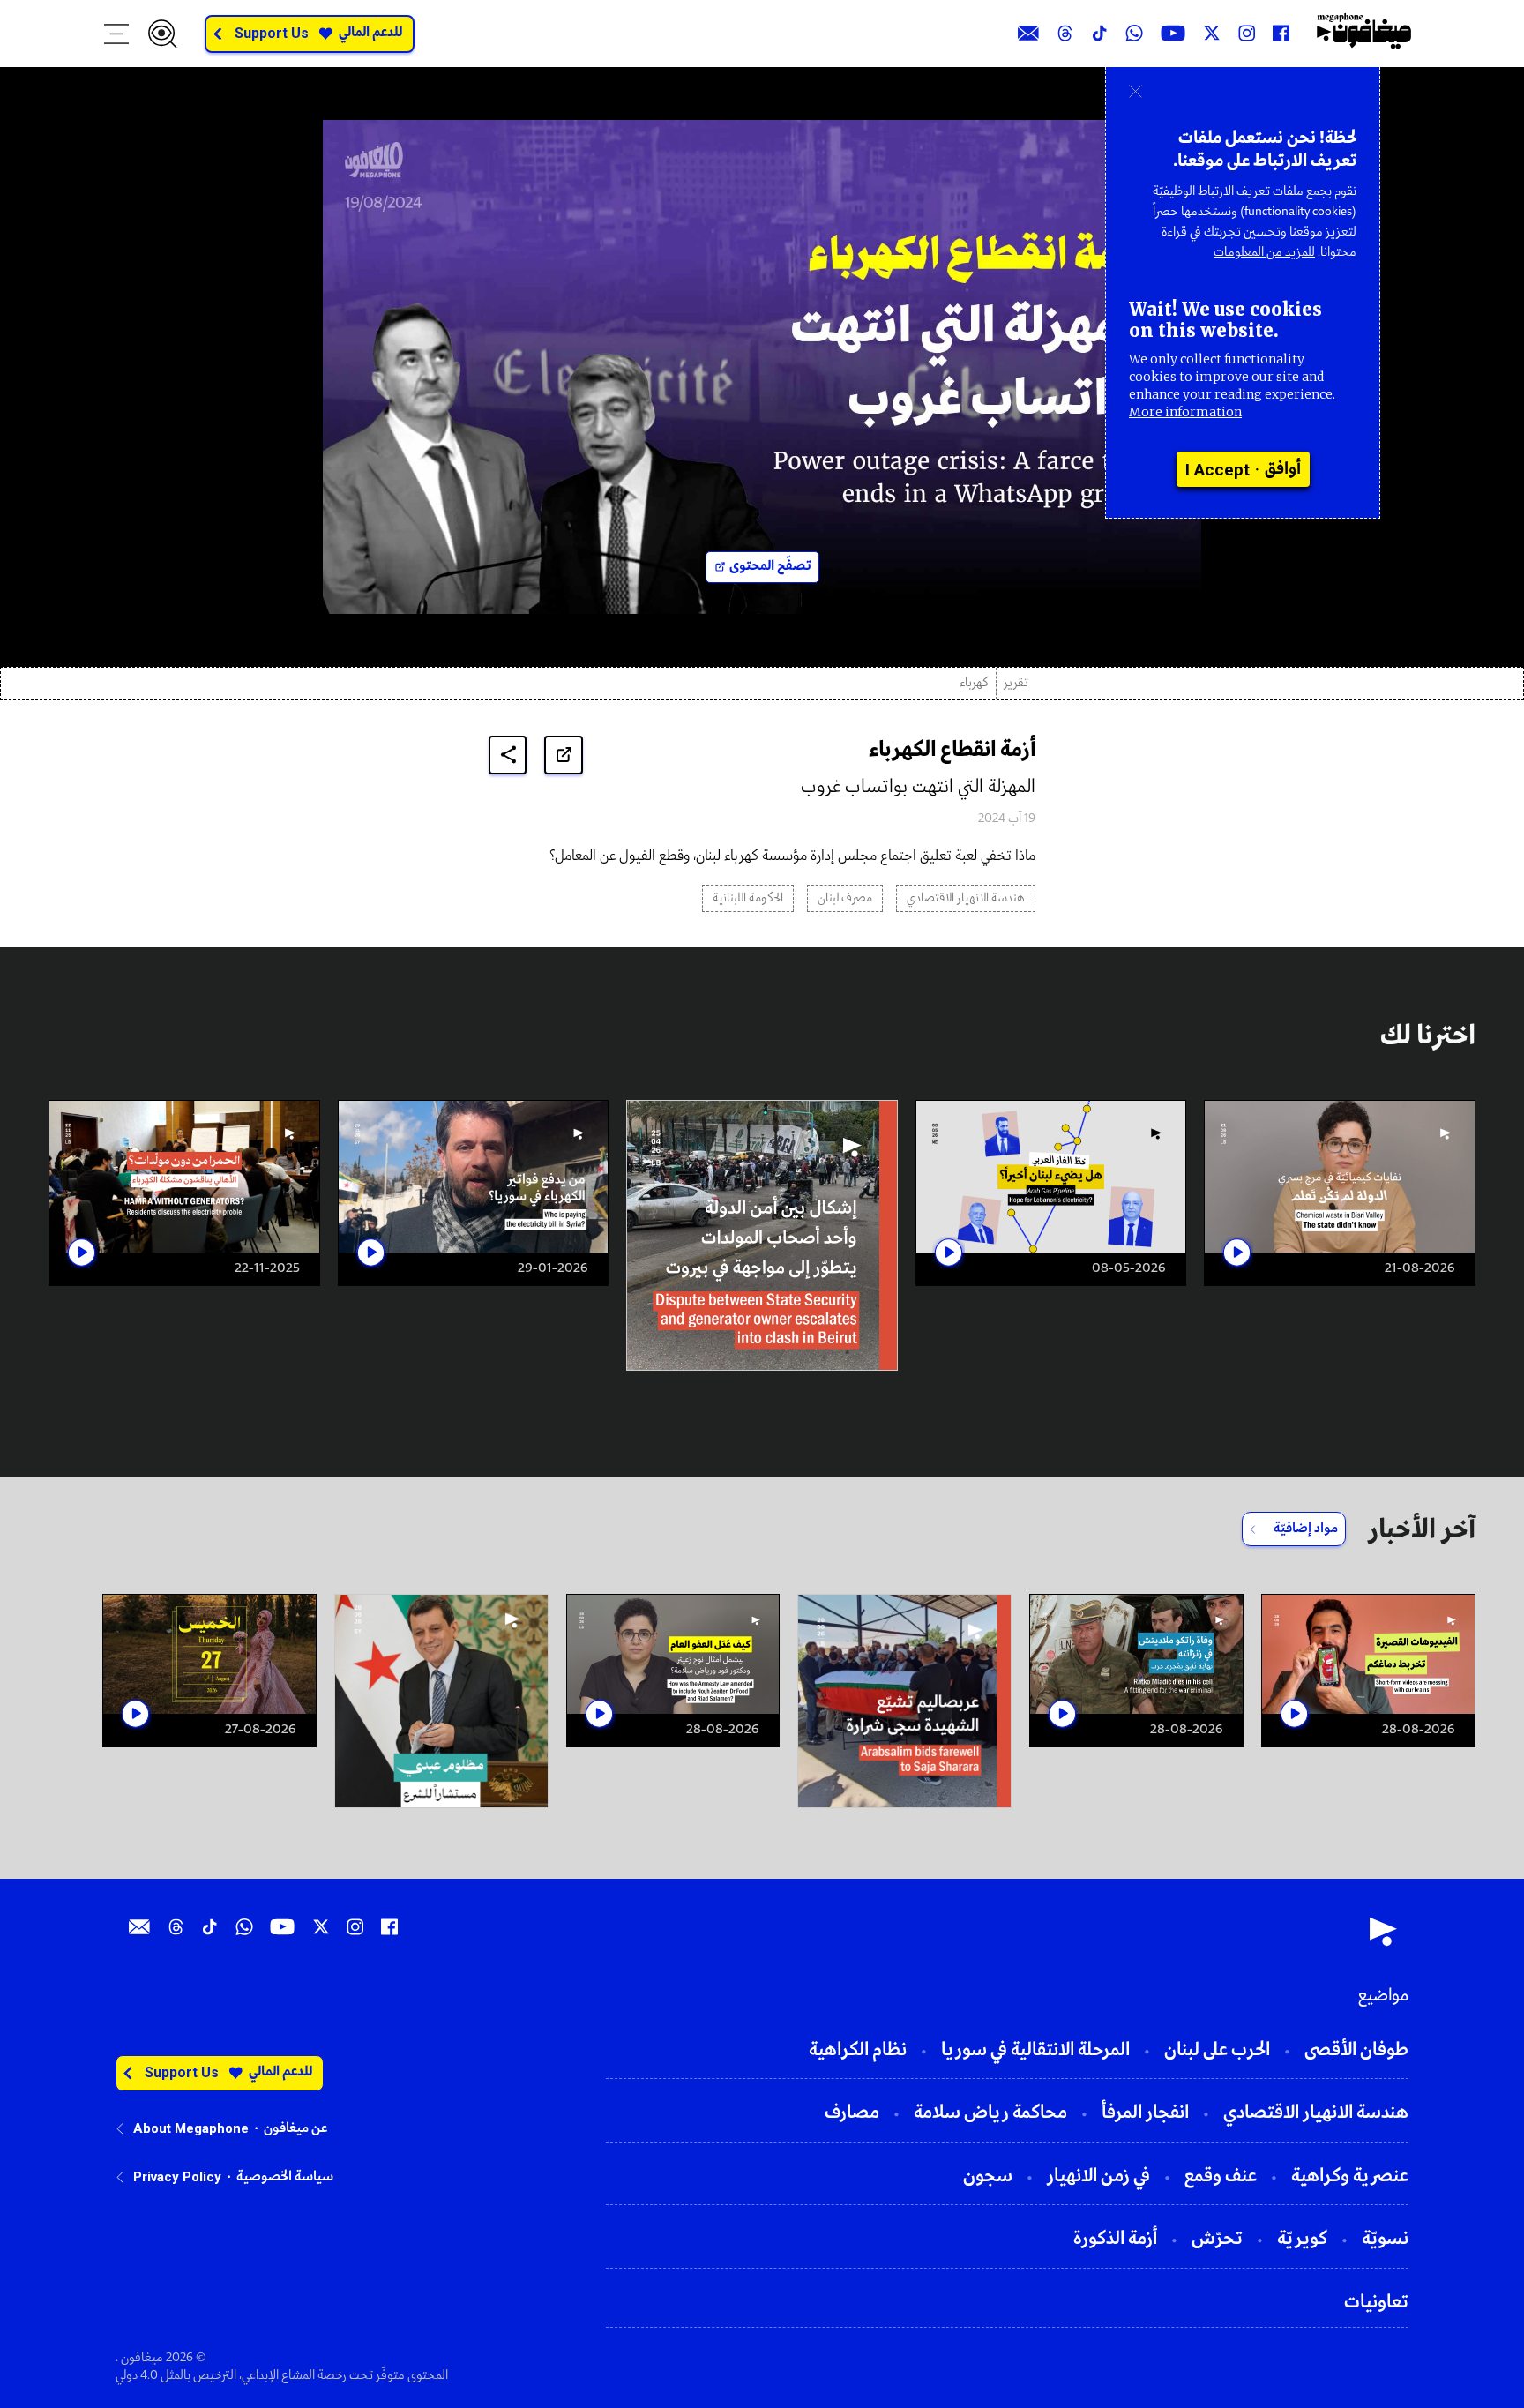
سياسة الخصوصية (285, 2177)
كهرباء (974, 683)
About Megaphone (191, 2128)
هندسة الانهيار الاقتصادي (966, 898)
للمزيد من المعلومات (1264, 252)
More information (1185, 412)
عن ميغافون (295, 2128)
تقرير (1016, 683)
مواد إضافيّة (1306, 1529)
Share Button (508, 755)
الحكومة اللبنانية (748, 898)
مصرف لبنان (845, 898)
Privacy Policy (177, 2177)
